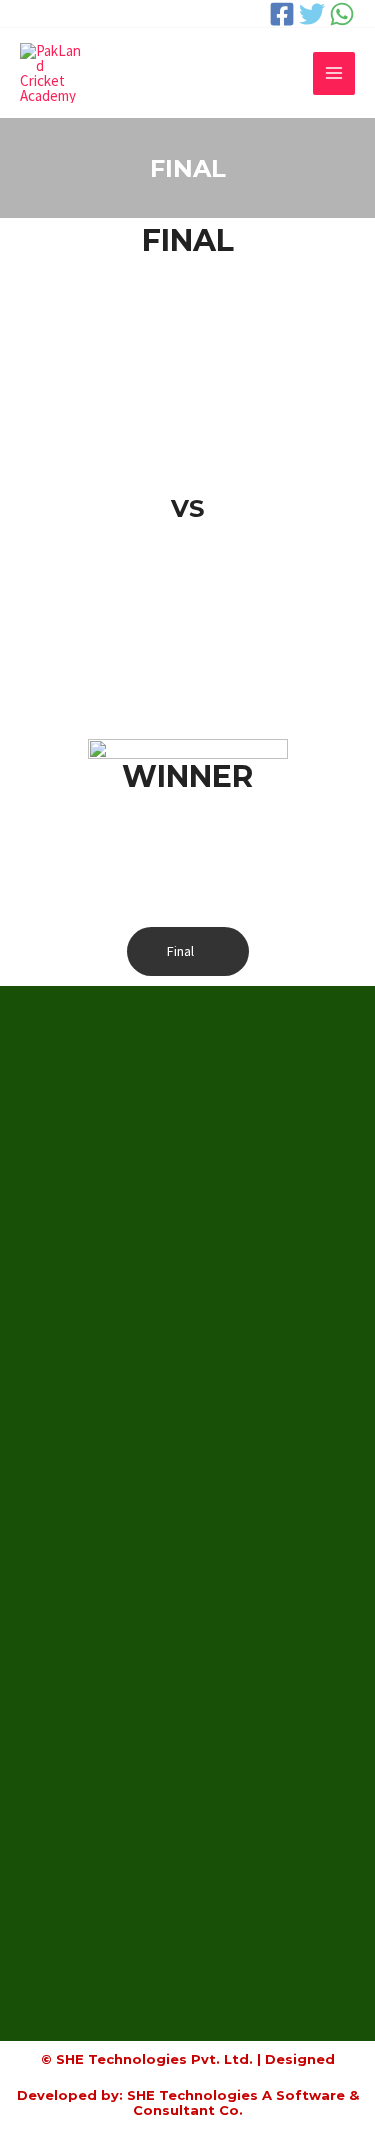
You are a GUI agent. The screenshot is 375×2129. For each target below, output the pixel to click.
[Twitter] (312, 14)
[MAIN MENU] (334, 73)
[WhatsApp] (342, 14)
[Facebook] (282, 14)
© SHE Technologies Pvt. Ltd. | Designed (188, 2059)
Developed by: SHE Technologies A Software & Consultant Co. (188, 2103)
